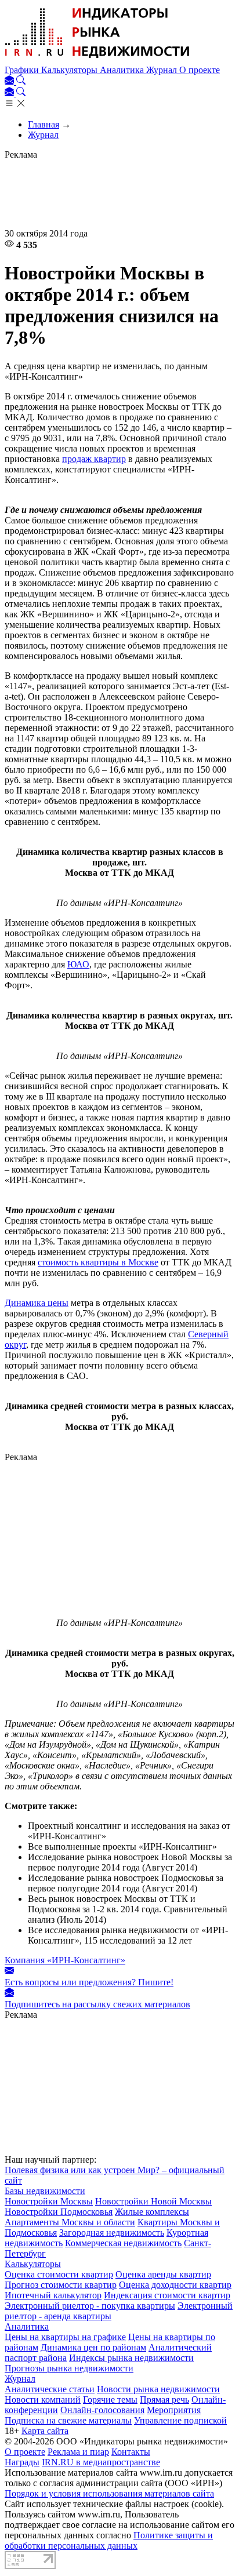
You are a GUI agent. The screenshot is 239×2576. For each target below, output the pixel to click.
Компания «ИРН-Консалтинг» (65, 1960)
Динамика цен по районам (93, 2347)
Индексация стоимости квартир (167, 2295)
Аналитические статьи (50, 2389)
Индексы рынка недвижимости (131, 2358)
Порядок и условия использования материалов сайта (109, 2493)
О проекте (200, 70)
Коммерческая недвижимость (123, 2243)
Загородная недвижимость (112, 2233)
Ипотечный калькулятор (53, 2295)
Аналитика (123, 70)
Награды (22, 2462)
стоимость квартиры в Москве (98, 1262)
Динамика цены (37, 1303)
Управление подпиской (180, 2420)
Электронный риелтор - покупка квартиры (90, 2306)
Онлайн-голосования (102, 2410)
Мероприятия (174, 2410)
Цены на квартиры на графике (65, 2337)
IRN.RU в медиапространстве (101, 2462)
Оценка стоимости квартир (59, 2274)
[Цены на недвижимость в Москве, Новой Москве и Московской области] (97, 59)
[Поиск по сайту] (21, 81)
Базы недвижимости (45, 2191)
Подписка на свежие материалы (68, 2420)
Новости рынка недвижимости (158, 2389)
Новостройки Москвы (49, 2201)
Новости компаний (43, 2399)
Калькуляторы (70, 70)
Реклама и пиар (78, 2452)
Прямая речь (164, 2399)
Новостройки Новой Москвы (153, 2201)
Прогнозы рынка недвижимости (69, 2368)
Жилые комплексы (152, 2212)
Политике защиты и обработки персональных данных (109, 2540)
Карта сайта (45, 2431)
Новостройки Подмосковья (59, 2212)
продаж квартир (94, 459)
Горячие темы (110, 2399)
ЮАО (78, 964)
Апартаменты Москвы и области (70, 2222)
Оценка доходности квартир (175, 2285)
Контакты (131, 2452)
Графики (23, 70)
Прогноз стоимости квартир (61, 2285)
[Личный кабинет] (10, 81)
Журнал (163, 70)
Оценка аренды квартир (163, 2274)
